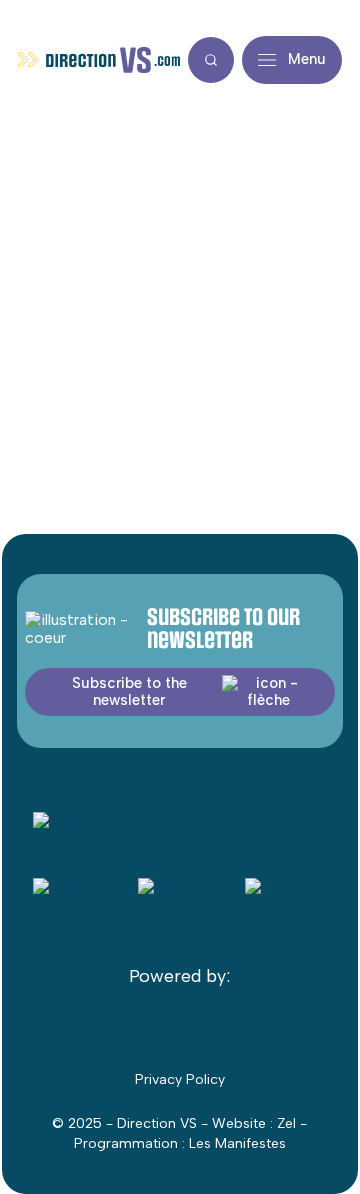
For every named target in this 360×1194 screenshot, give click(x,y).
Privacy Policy (180, 1079)
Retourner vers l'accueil (180, 410)
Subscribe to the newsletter (129, 691)
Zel (286, 1123)
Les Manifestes (237, 1143)
